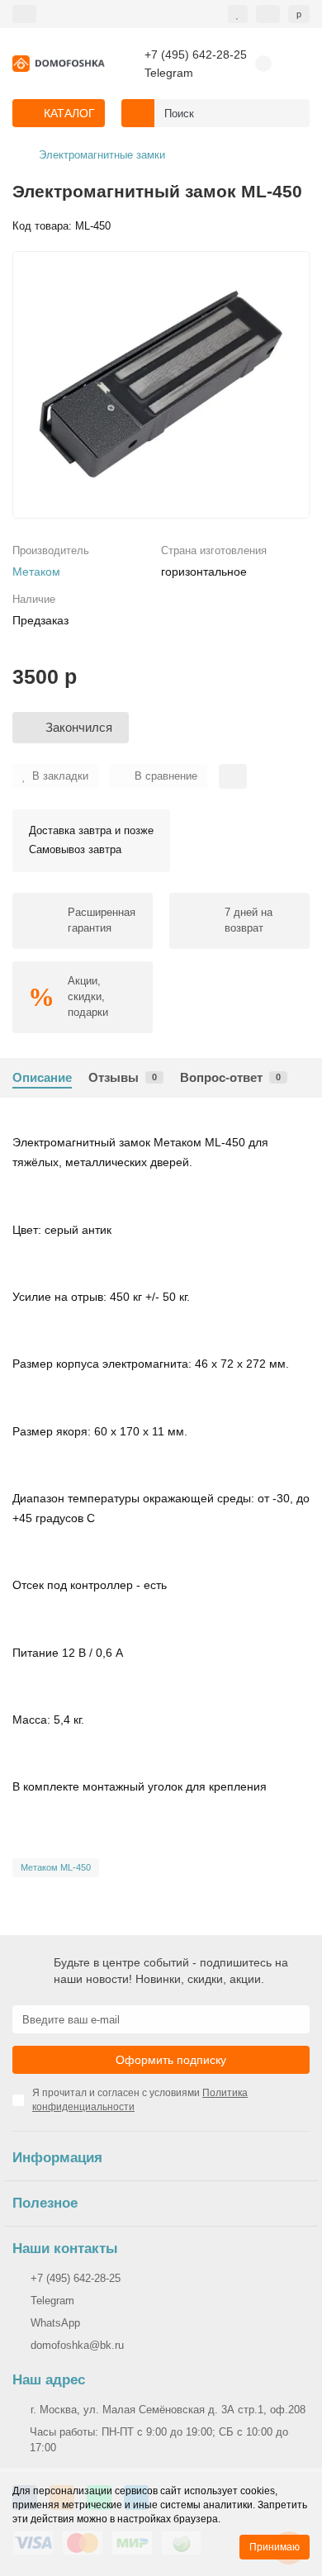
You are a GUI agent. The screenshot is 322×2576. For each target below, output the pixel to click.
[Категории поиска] (138, 113)
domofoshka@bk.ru (77, 2345)
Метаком (36, 572)
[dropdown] (24, 14)
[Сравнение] (268, 14)
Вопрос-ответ (230, 1077)
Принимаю (275, 2547)
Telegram (169, 73)
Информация (57, 2158)
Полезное (45, 2203)
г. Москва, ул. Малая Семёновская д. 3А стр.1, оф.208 (168, 2410)
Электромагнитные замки (102, 155)
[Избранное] (238, 14)
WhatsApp (55, 2323)
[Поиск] (292, 113)
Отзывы (123, 1077)
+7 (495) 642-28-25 (196, 55)
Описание (42, 1077)
